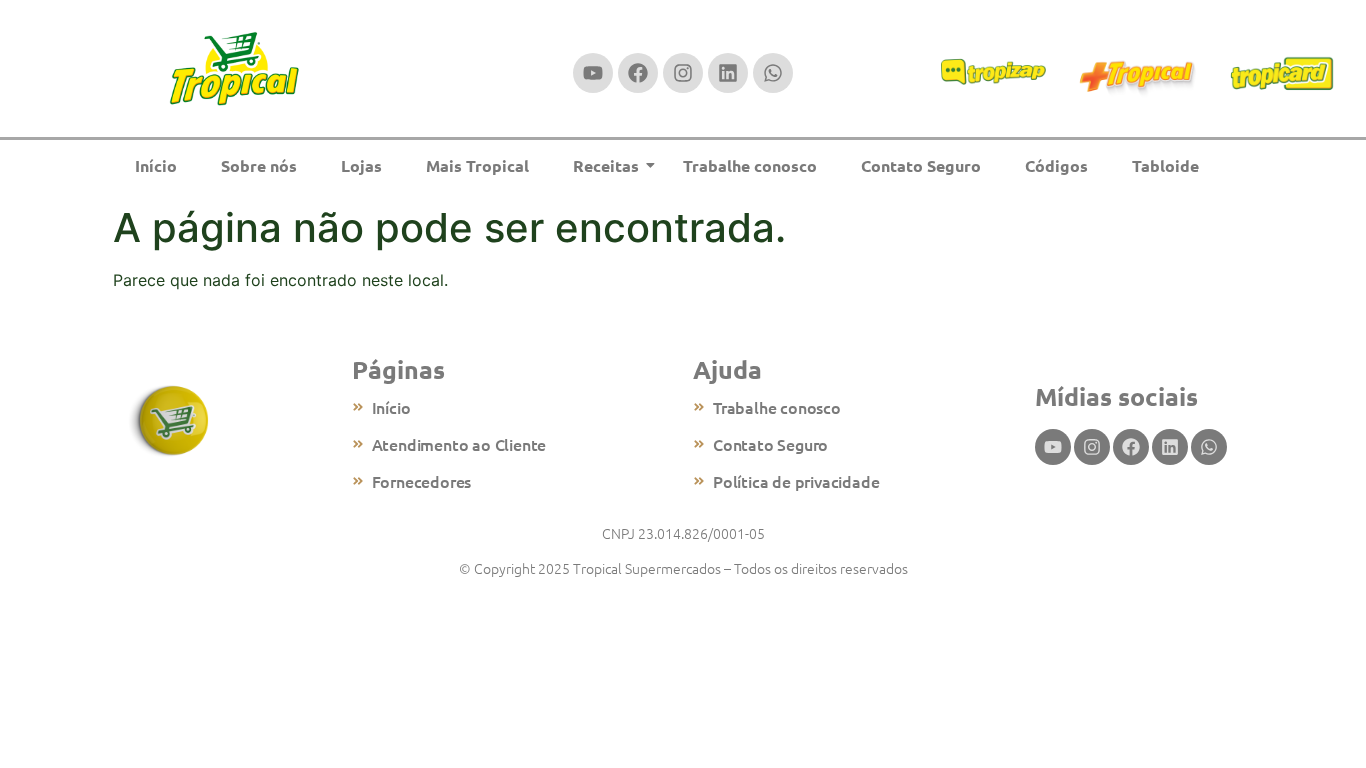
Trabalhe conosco (750, 165)
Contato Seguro (921, 165)
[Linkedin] (728, 73)
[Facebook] (638, 73)
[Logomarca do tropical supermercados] (234, 69)
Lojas (361, 165)
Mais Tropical (477, 165)
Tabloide (1165, 165)
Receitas (606, 165)
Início (156, 165)
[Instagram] (683, 73)
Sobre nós (259, 165)
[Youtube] (593, 73)
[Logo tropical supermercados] (170, 421)
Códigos (1056, 165)
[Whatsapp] (773, 73)
